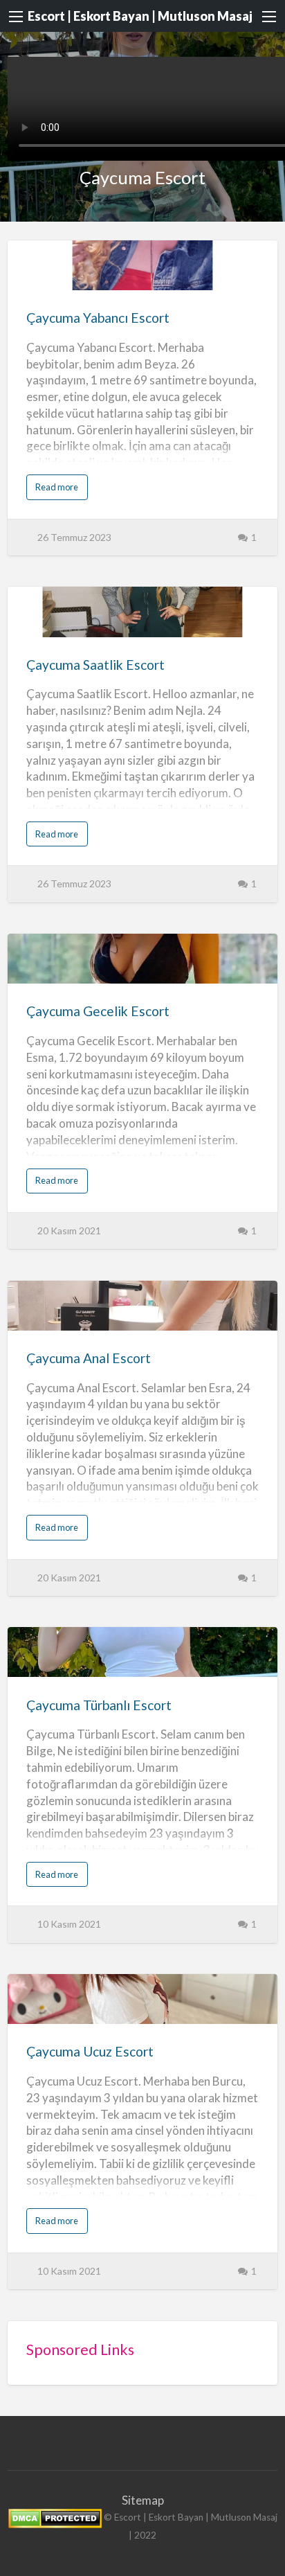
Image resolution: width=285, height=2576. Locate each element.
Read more (60, 490)
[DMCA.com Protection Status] (55, 2518)
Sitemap (143, 2500)
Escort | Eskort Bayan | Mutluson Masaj (140, 16)
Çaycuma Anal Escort (89, 1358)
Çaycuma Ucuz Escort (90, 2051)
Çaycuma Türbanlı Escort (99, 1705)
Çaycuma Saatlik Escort (95, 665)
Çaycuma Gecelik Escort (98, 1011)
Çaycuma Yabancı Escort (98, 318)
